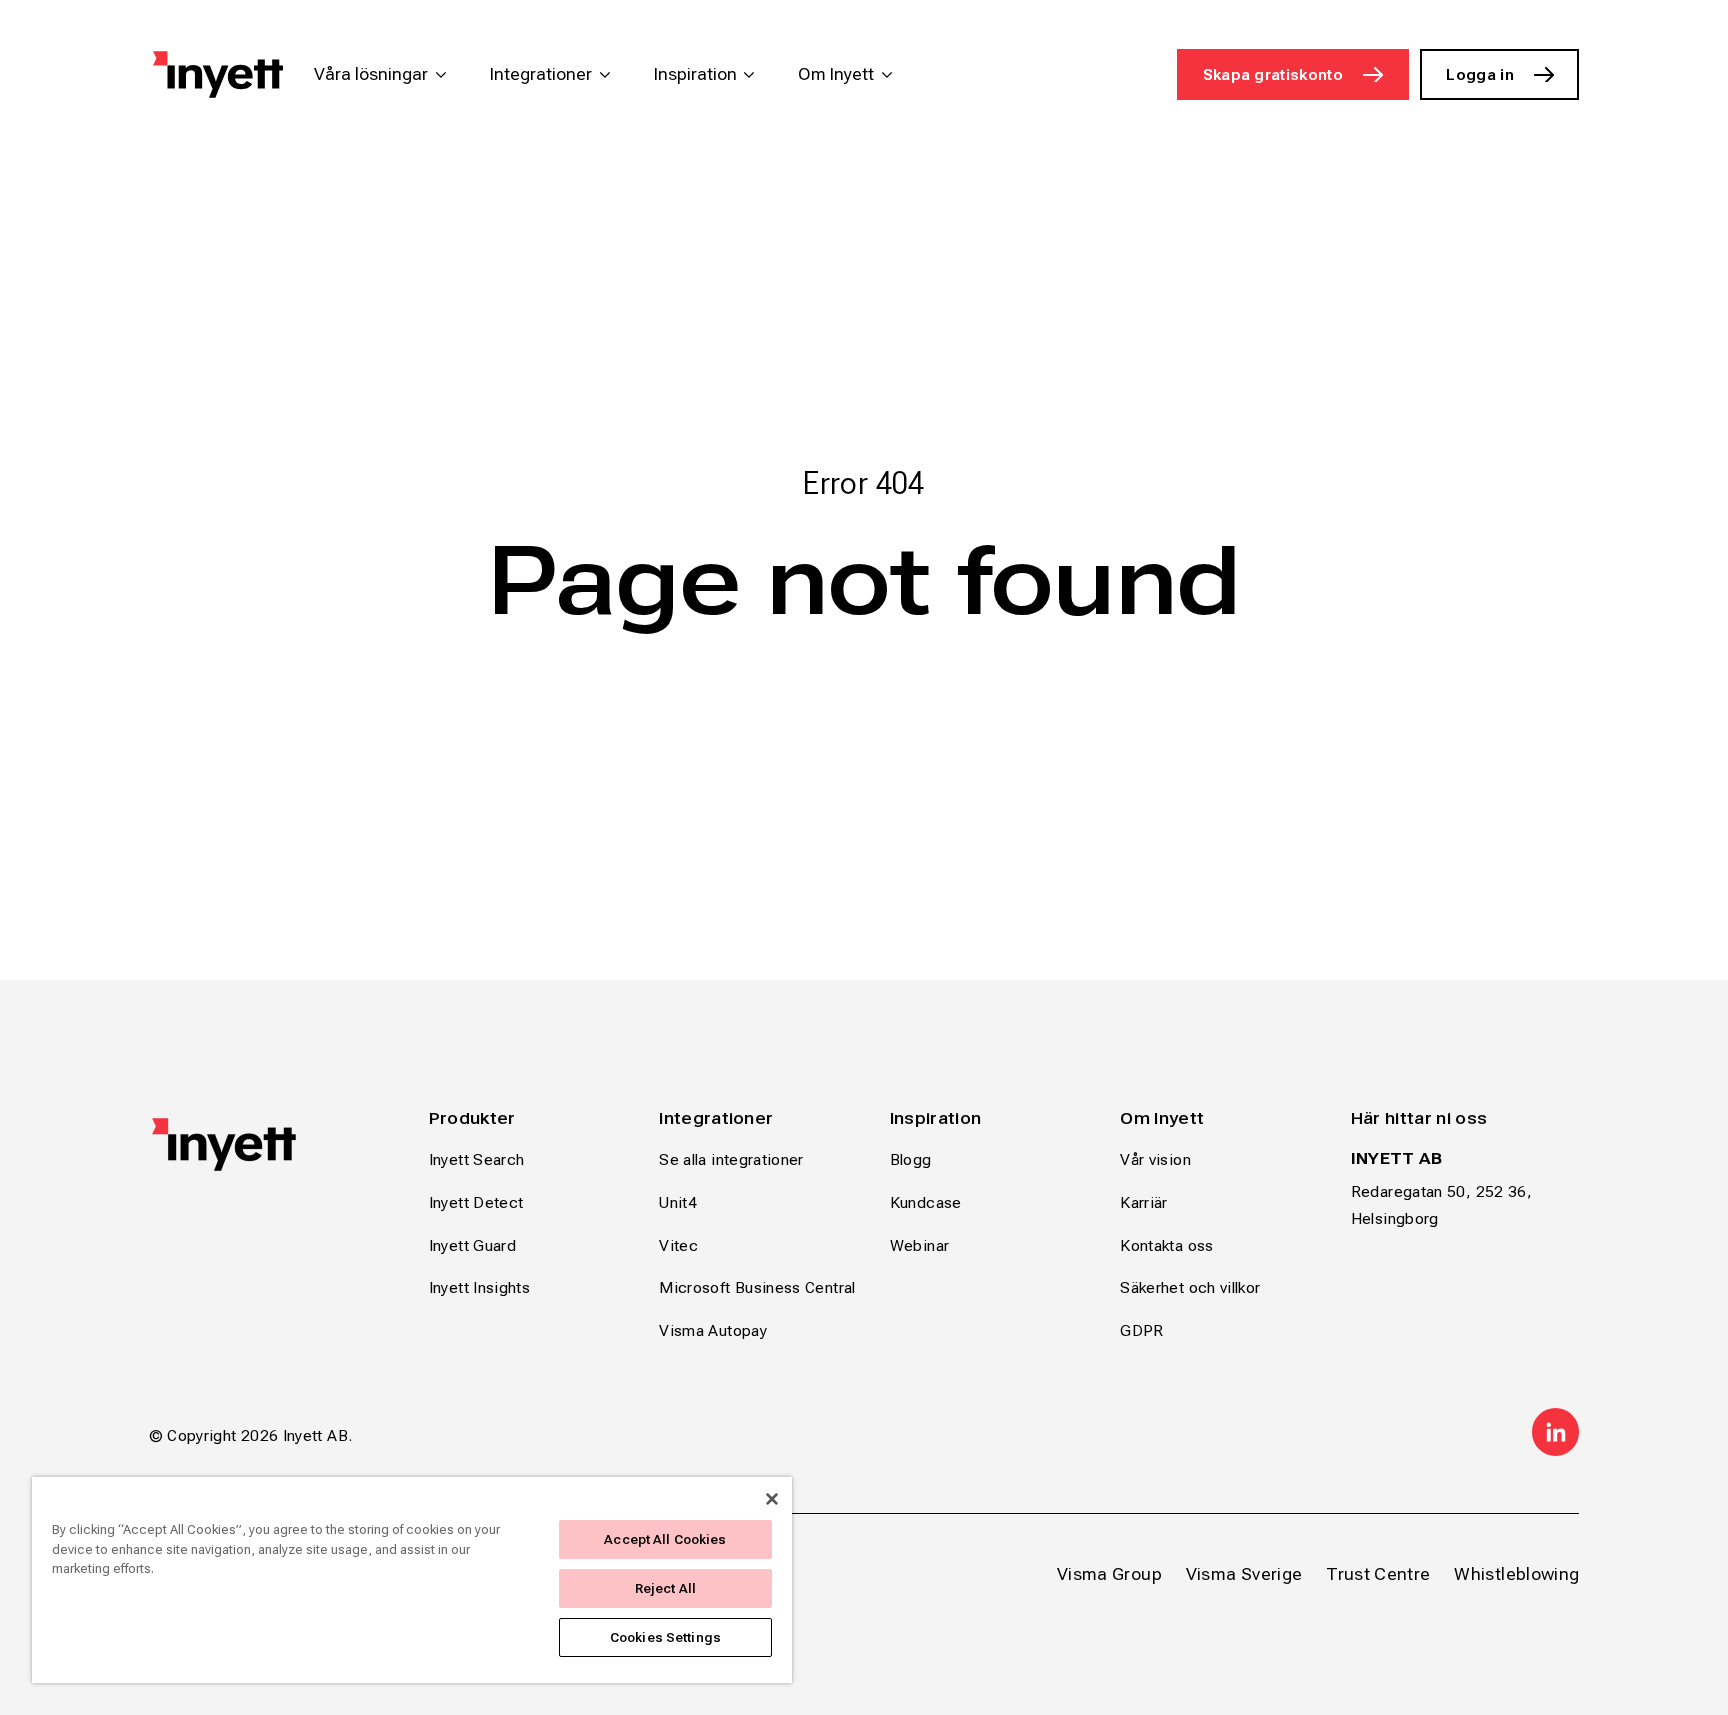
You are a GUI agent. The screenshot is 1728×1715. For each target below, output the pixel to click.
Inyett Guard (472, 1245)
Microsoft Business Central (757, 1287)
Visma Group (1109, 1573)
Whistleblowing (1516, 1573)
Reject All (665, 1588)
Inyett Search (477, 1159)
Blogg (911, 1159)
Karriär (1144, 1202)
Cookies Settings (665, 1637)
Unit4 (678, 1202)
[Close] (772, 1499)
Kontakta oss (1166, 1245)
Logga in (1480, 74)
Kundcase (926, 1202)
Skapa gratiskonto (1273, 74)
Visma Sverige (1244, 1573)
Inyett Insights (479, 1287)
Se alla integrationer (731, 1159)
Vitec (678, 1245)
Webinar (920, 1245)
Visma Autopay (713, 1330)
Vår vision (1155, 1159)
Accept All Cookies (665, 1539)
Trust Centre (1378, 1573)
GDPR (1141, 1330)
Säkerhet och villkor (1190, 1287)
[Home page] (218, 75)
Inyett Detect (476, 1202)
